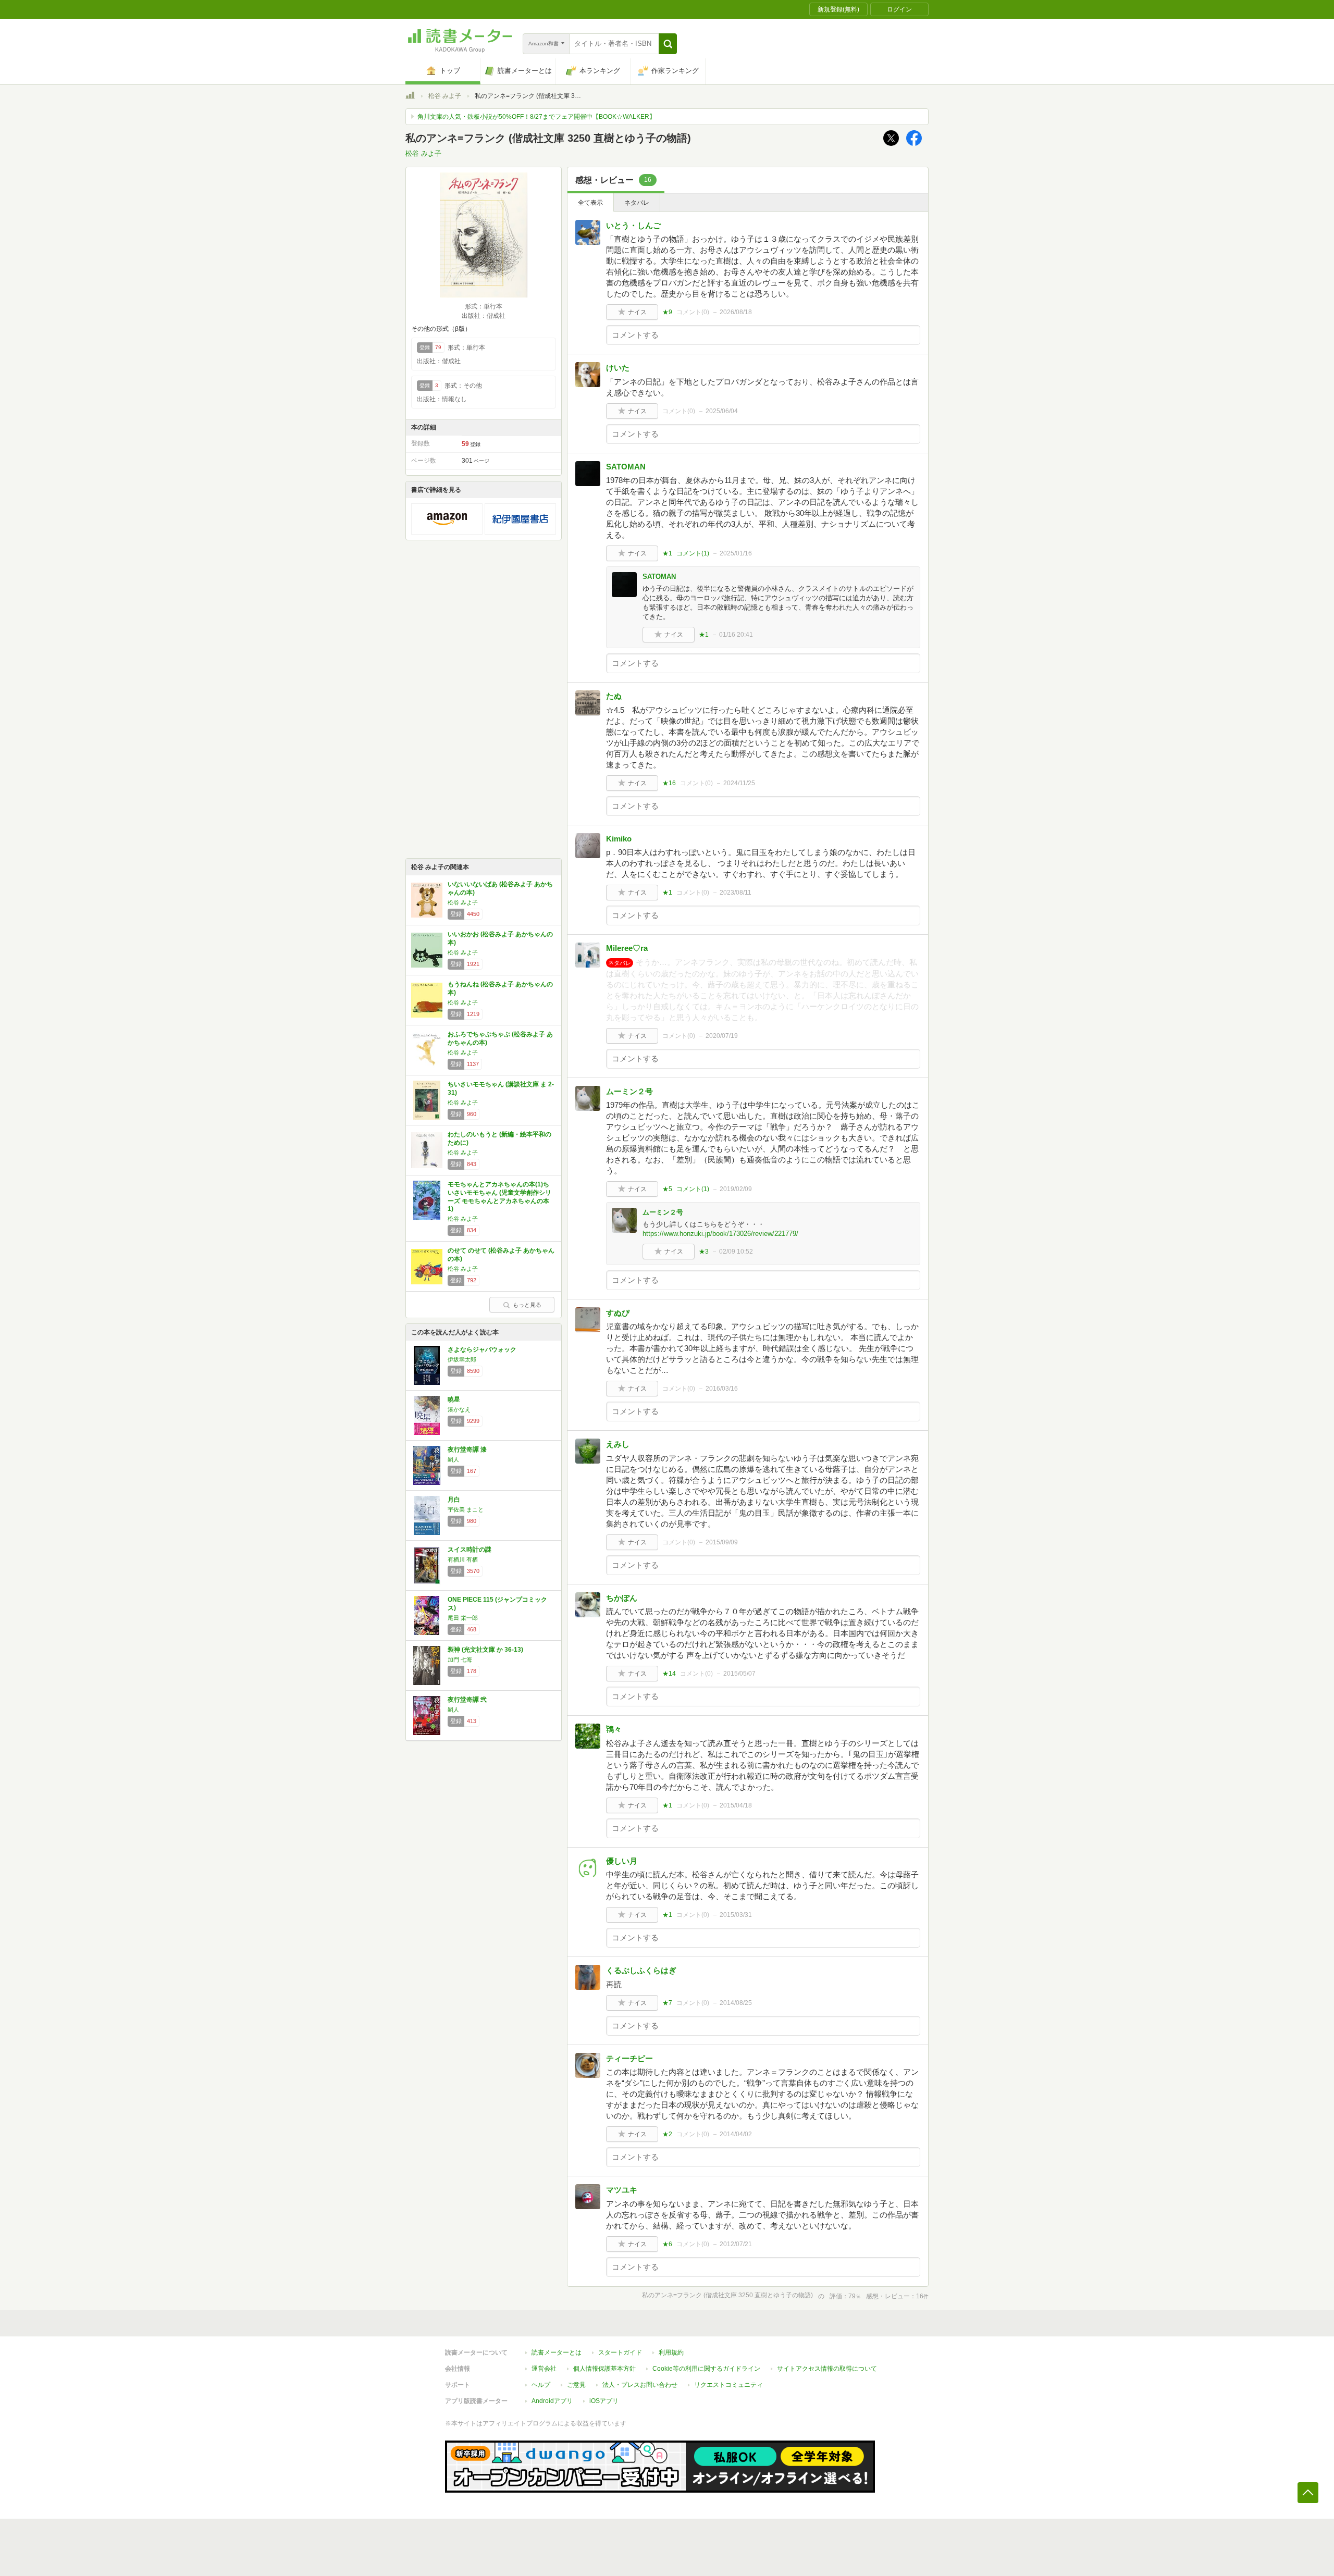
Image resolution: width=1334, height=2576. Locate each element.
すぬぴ (618, 1313)
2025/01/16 (736, 553)
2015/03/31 (736, 1915)
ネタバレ (637, 203)
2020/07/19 (722, 1036)
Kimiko (619, 839)
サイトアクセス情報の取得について (827, 2369)
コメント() (693, 312)
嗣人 (453, 1459)
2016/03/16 (722, 1389)
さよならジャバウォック (482, 1349)
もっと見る (527, 1305)
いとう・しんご (633, 225)
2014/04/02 (736, 2134)
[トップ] (410, 97)
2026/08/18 (736, 312)
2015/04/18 (736, 1805)
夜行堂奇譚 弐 (467, 1700)
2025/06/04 (722, 411)
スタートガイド (620, 2352)
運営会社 (544, 2369)
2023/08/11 (736, 893)
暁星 (454, 1400)
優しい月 (622, 1861)
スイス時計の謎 (470, 1550)
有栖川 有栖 (463, 1559)
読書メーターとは (557, 2352)
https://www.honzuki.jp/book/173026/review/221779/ (720, 1234)
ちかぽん (622, 1598)
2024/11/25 (739, 783)
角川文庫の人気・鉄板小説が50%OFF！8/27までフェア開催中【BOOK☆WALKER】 (536, 117)
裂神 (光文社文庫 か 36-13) (485, 1650)
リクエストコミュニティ (728, 2385)
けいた (618, 368)
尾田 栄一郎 (463, 1618)
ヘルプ (541, 2385)
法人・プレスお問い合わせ (640, 2385)
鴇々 (614, 1729)
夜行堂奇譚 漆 (467, 1450)
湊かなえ (459, 1409)
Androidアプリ (552, 2401)
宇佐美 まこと (466, 1509)
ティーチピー (629, 2058)
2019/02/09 (736, 1189)
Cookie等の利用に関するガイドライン (706, 2369)
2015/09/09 (722, 1542)
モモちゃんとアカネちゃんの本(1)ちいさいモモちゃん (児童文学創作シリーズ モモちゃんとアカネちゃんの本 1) (499, 1197)
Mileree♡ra (627, 948)
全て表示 (590, 203)
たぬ (614, 696)
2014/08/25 (736, 2003)
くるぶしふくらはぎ (641, 1970)
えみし (618, 1444)
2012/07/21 (736, 2244)
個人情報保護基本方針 (604, 2369)
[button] (668, 44)
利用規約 (671, 2352)
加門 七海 (460, 1659)
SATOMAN (626, 467)
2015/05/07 (739, 1674)
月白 (454, 1500)
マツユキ (622, 2190)
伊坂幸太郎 (462, 1359)
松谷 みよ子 (445, 96)
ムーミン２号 (629, 1091)
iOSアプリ (604, 2401)
